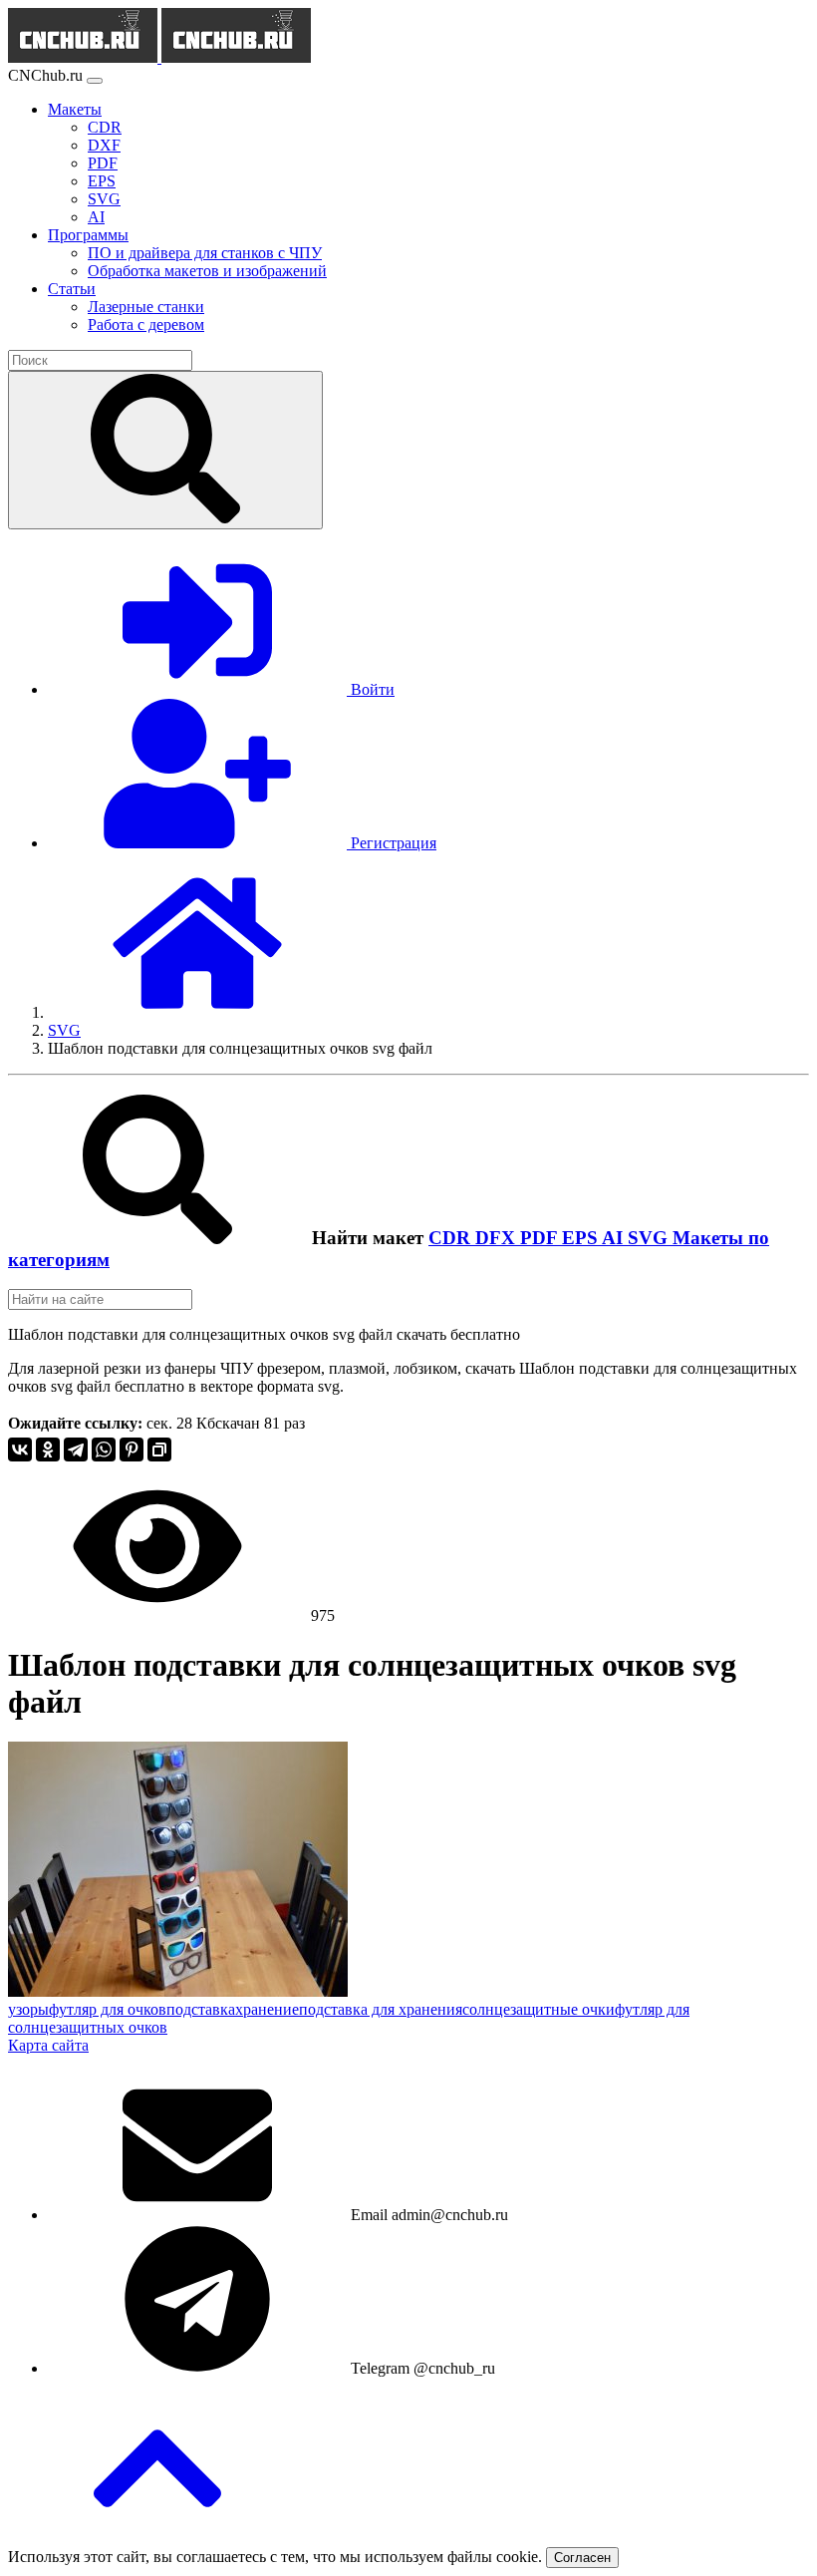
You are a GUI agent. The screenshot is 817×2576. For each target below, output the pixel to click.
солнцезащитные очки (539, 2009)
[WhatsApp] (104, 1449)
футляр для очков (108, 2009)
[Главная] (197, 1012)
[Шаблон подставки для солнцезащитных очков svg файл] (178, 1991)
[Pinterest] (132, 1449)
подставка (201, 2009)
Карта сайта (48, 2045)
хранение (267, 2009)
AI (615, 1238)
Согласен (582, 2558)
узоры (28, 2009)
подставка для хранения (381, 2009)
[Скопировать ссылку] (159, 1449)
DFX (498, 1238)
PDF (541, 1238)
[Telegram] (76, 1449)
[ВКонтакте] (20, 1449)
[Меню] (95, 81)
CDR (452, 1238)
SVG (650, 1238)
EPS (582, 1238)
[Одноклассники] (48, 1449)
